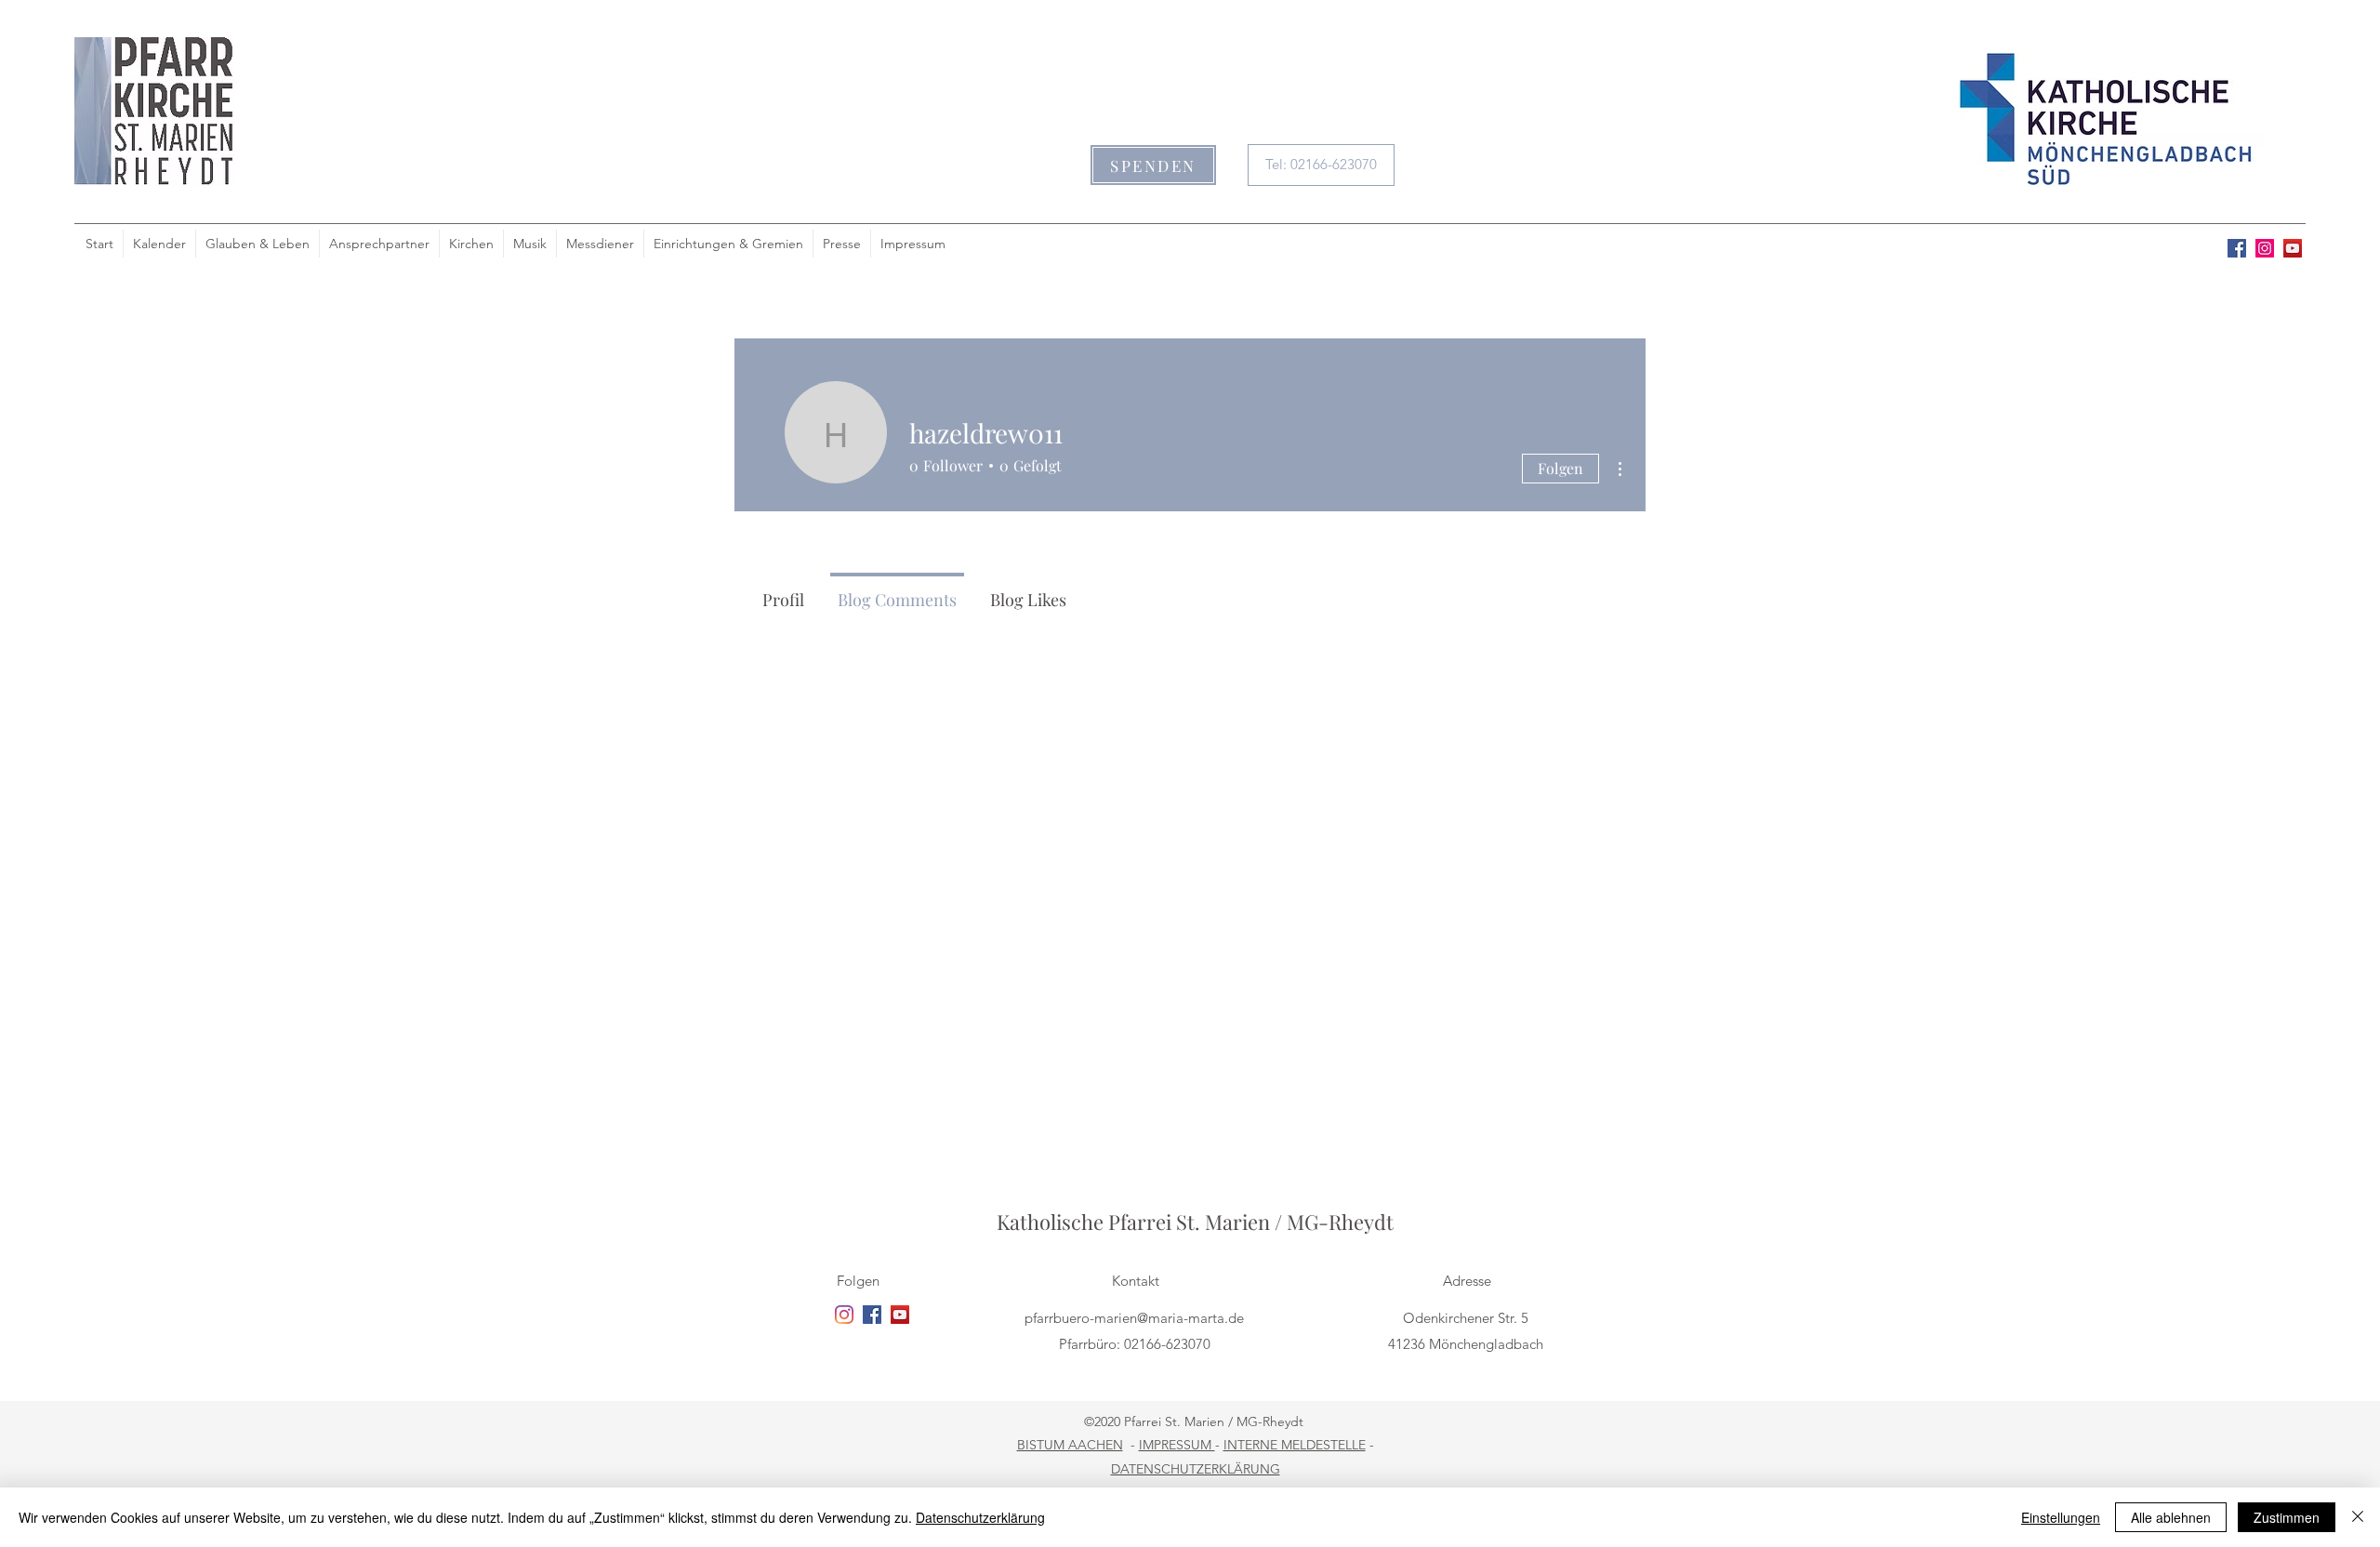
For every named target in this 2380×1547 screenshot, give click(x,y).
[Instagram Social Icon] (2265, 248)
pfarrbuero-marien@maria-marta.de (1134, 1318)
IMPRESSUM (1177, 1445)
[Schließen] (2358, 1517)
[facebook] (2237, 248)
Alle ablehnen (2171, 1517)
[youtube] (2293, 248)
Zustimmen (2287, 1517)
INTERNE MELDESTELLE (1295, 1445)
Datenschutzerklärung (980, 1517)
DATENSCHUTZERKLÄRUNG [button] (1196, 1469)
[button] (1153, 165)
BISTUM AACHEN (1070, 1445)
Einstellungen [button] (2061, 1517)
